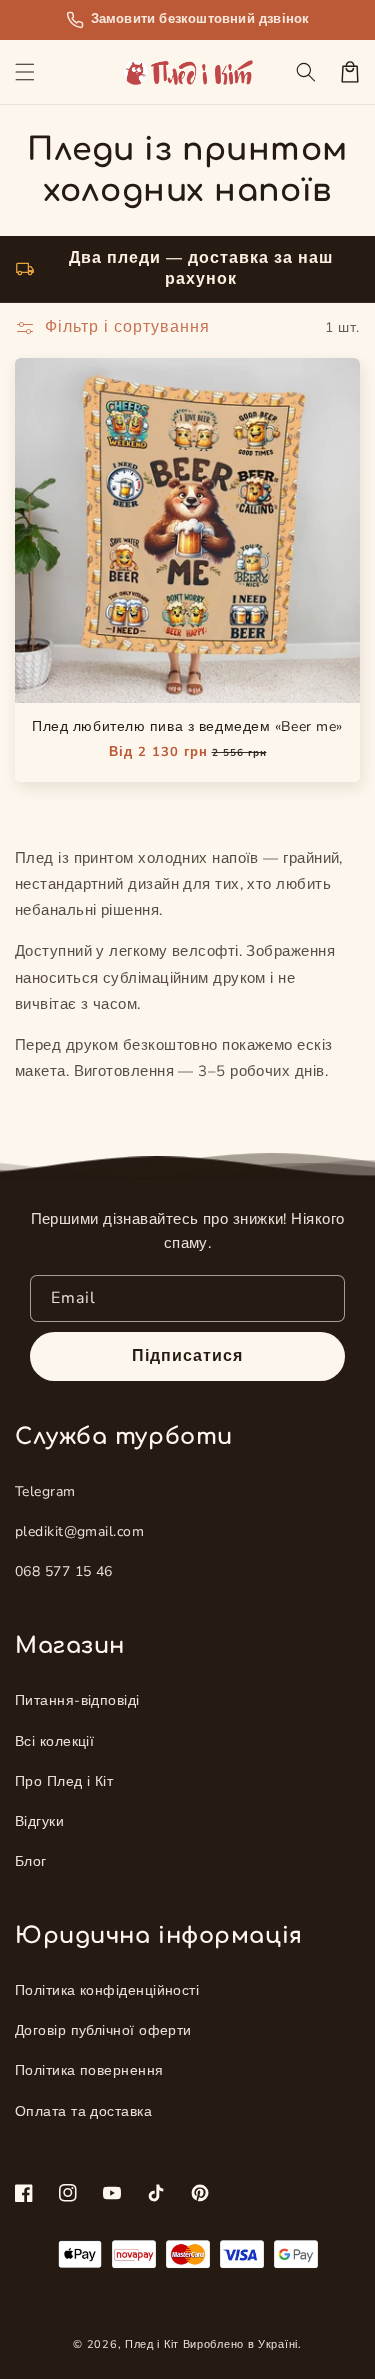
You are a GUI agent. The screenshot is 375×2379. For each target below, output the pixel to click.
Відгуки (39, 1821)
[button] (25, 72)
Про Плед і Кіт (64, 1781)
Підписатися (187, 1356)
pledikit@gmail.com (79, 1531)
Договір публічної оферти (103, 2030)
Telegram (45, 1491)
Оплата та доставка (83, 2111)
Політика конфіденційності (107, 1990)
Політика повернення (89, 2070)
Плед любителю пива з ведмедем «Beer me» (187, 726)
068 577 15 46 (64, 1571)
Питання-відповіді (77, 1700)
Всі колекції (54, 1741)
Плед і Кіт (152, 2344)
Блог (31, 1861)
